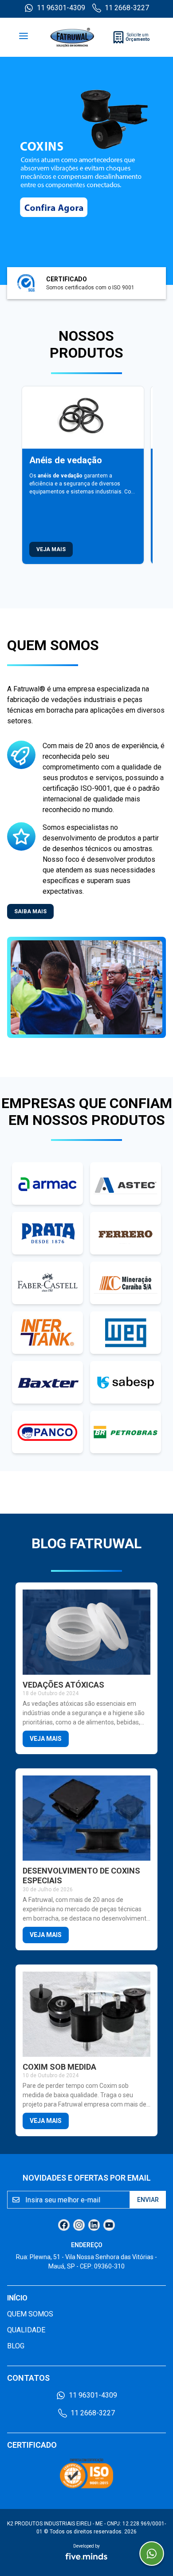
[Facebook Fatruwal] (64, 2225)
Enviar (148, 2200)
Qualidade (26, 2330)
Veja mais (51, 549)
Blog (16, 2346)
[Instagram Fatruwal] (79, 2225)
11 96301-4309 (61, 8)
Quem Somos (30, 2314)
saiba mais (30, 911)
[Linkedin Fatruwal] (94, 2225)
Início (17, 2298)
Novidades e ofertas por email (87, 2178)
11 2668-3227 (127, 8)
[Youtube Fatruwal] (109, 2225)
